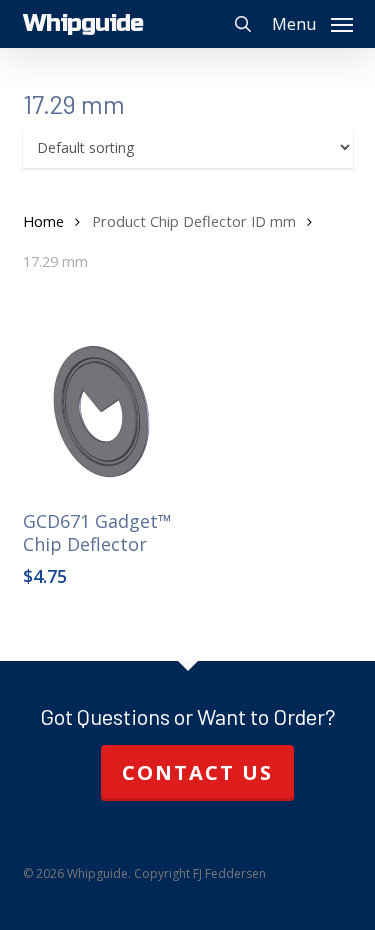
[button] (312, 22)
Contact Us (197, 772)
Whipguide (83, 24)
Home (43, 221)
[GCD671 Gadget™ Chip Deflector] (102, 413)
